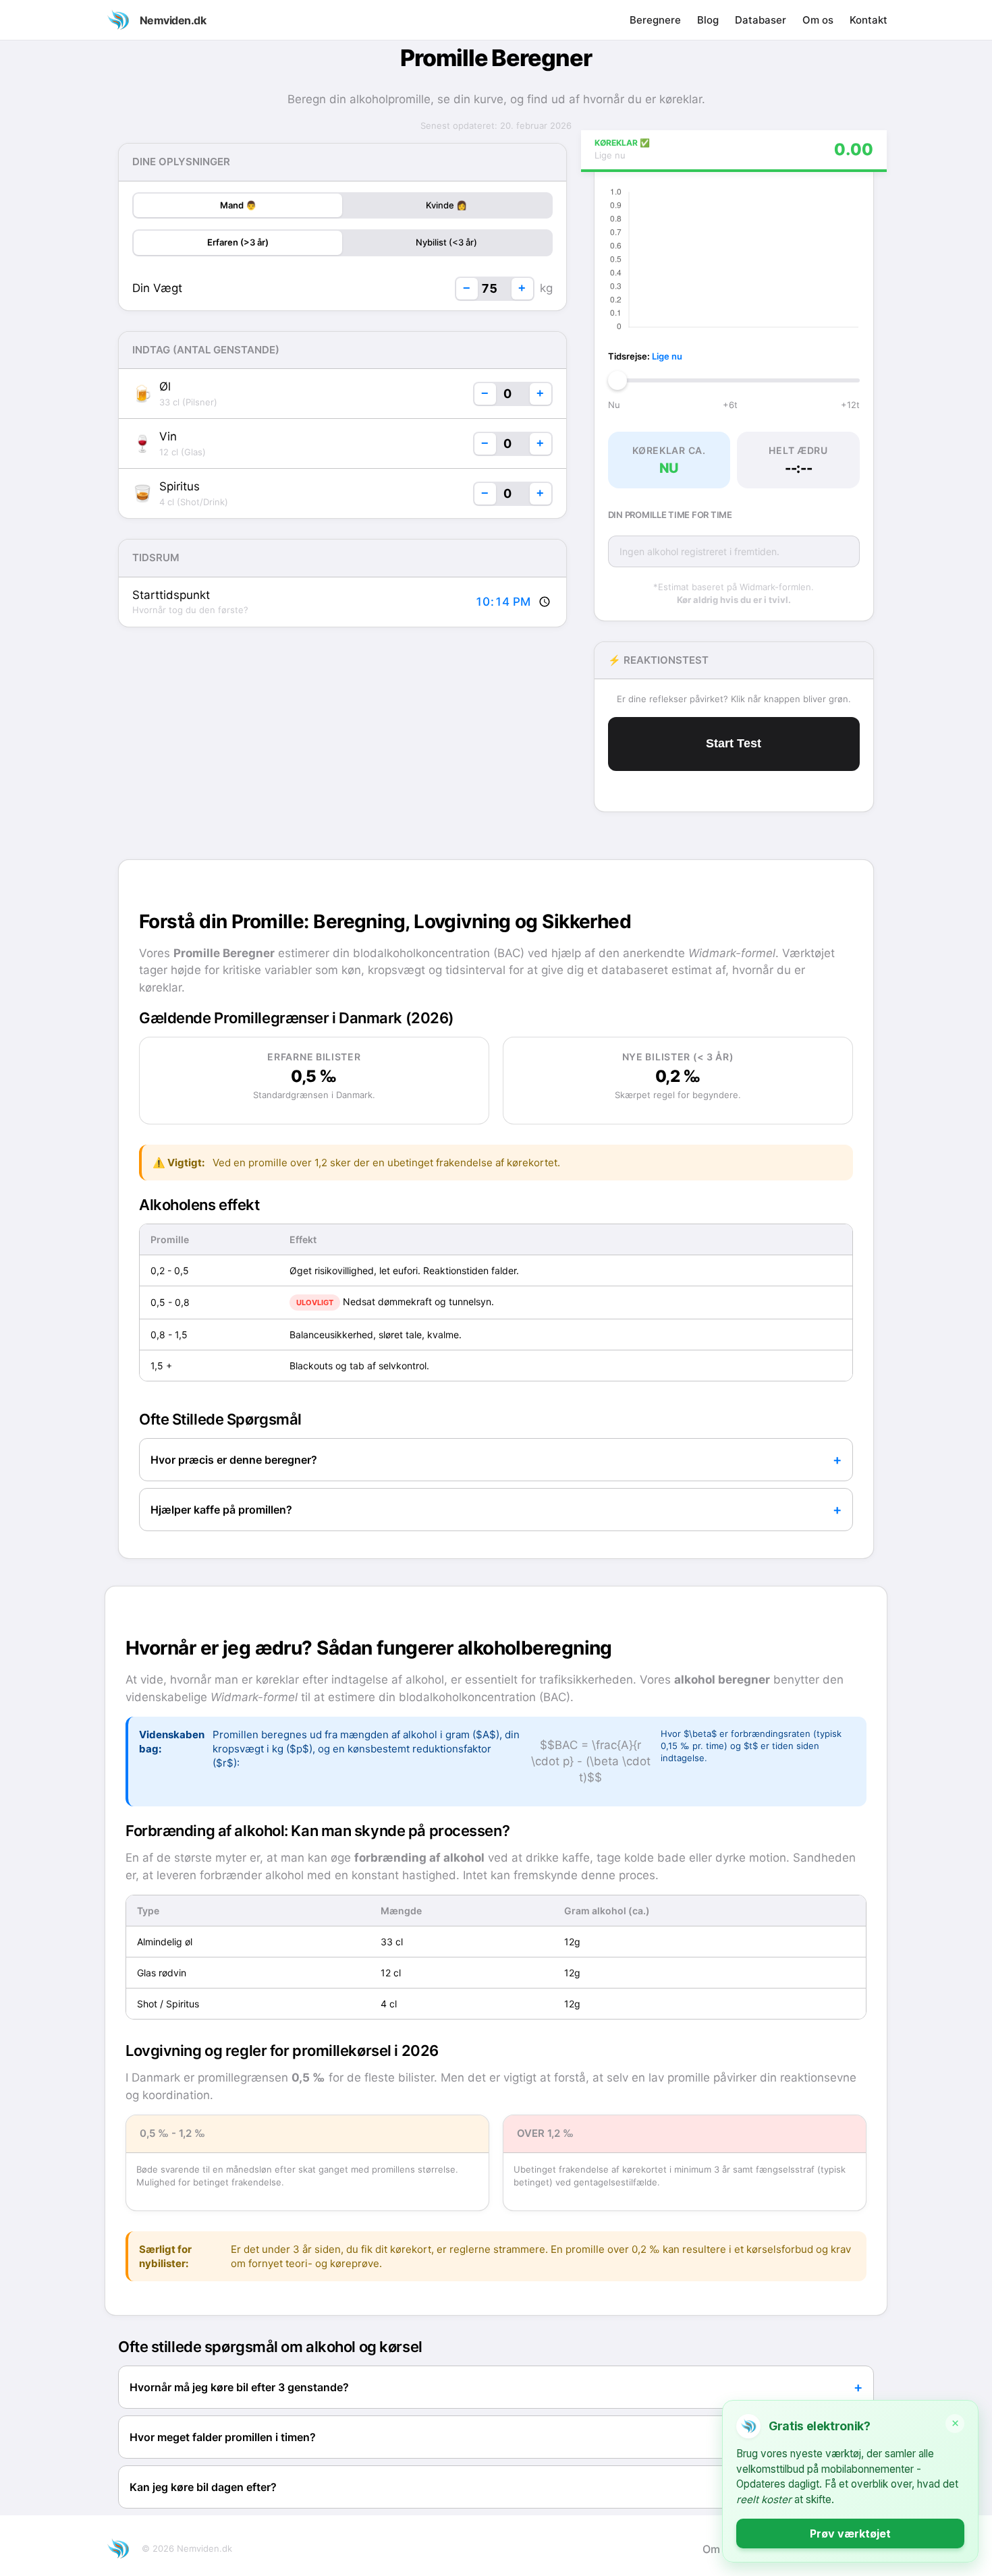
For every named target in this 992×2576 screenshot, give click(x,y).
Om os (818, 20)
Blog (708, 20)
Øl (165, 387)
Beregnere (655, 20)
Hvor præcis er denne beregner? (234, 1460)
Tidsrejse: (645, 356)
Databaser (761, 20)
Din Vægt (157, 288)
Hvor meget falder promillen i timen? (223, 2437)
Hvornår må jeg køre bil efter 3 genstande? (239, 2387)
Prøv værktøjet (850, 2534)
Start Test (734, 743)
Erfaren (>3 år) (238, 242)
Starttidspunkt (171, 595)
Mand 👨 (238, 205)
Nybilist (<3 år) (446, 242)
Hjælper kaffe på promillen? (221, 1510)
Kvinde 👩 (446, 205)
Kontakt (869, 20)
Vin (168, 436)
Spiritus (180, 486)
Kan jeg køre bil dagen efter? (203, 2487)
